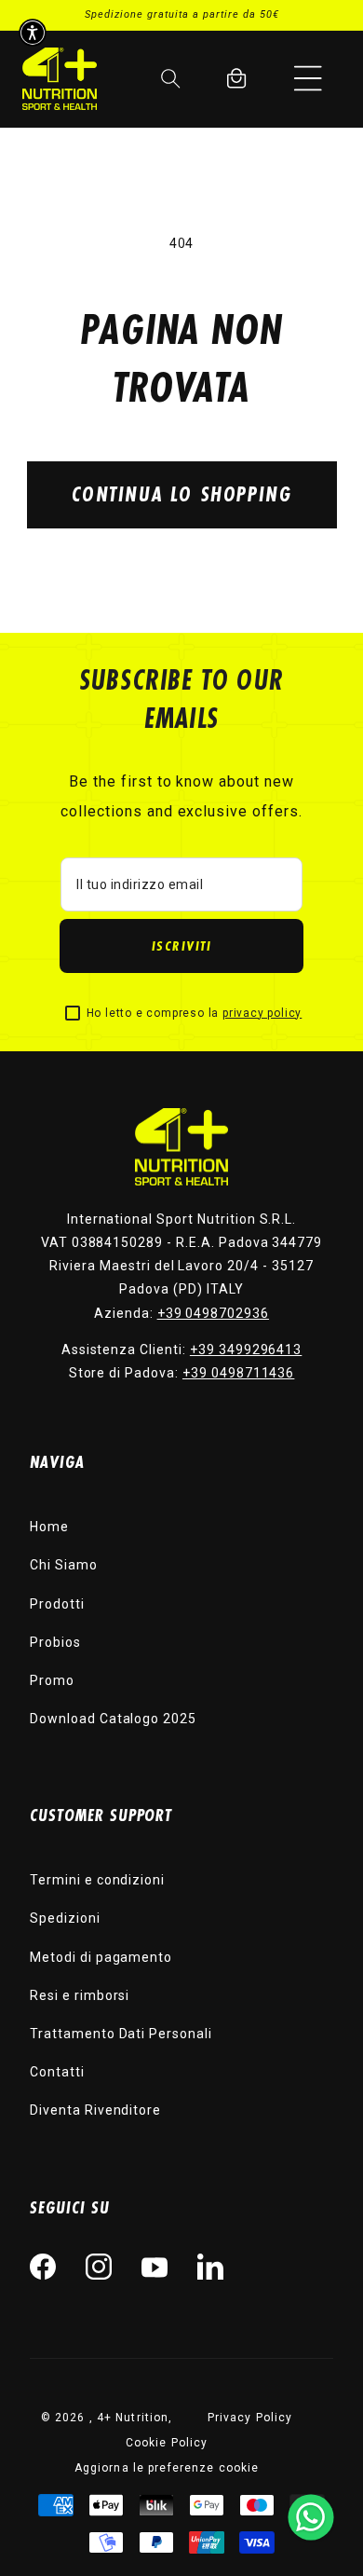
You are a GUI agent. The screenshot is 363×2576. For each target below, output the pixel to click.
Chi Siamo (64, 1565)
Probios (55, 1642)
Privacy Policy (250, 2418)
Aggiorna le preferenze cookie (167, 2468)
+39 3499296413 (246, 1350)
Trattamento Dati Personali (121, 2034)
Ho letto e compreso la (195, 1013)
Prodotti (57, 1604)
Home (49, 1527)
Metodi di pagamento (101, 1957)
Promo (52, 1680)
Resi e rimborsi (80, 1995)
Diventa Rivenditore (95, 2110)
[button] (308, 78)
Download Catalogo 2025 (113, 1719)
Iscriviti (182, 945)
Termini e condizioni (97, 1880)
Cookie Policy (167, 2443)
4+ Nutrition (133, 2418)
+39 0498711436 (238, 1373)
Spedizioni (65, 1918)
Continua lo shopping (182, 493)
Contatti (57, 2072)
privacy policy (262, 1013)
